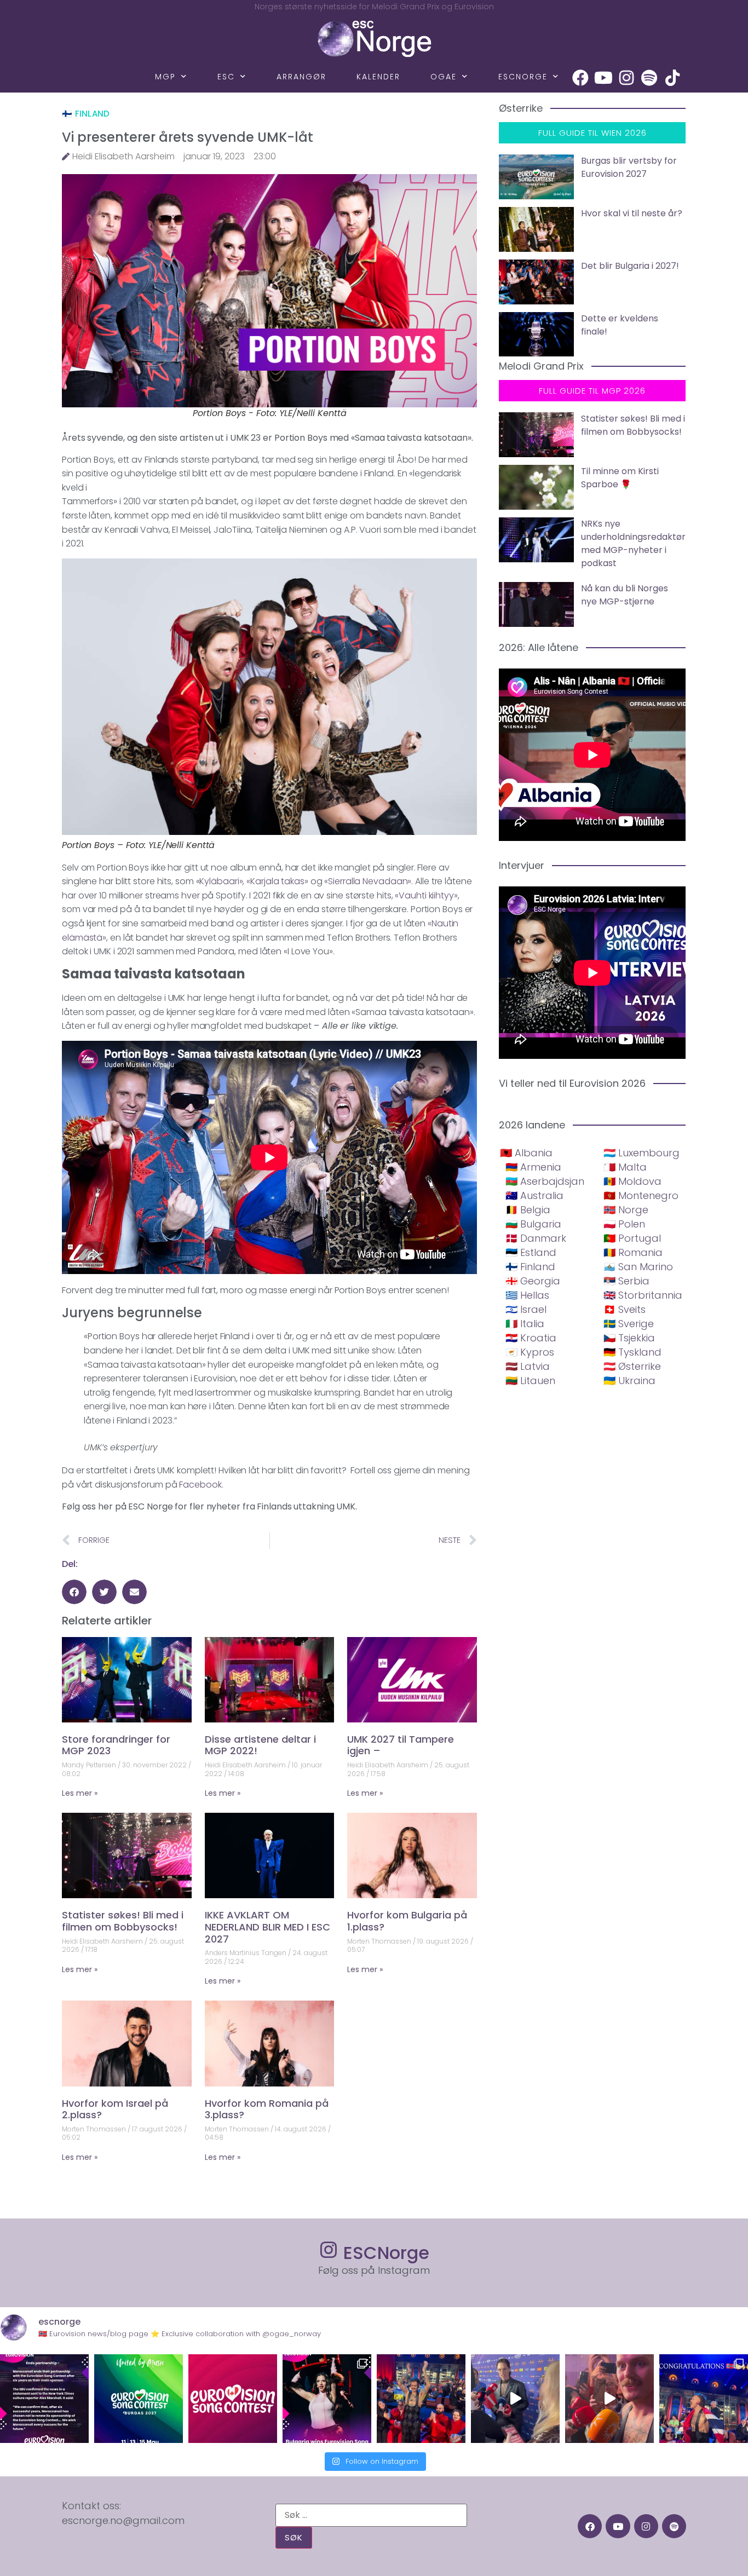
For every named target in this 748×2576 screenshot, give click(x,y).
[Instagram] (626, 78)
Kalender (378, 77)
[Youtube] (603, 78)
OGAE (444, 77)
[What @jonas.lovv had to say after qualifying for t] (609, 2399)
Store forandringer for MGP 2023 (116, 1745)
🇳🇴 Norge (626, 1210)
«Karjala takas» (278, 881)
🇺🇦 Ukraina (629, 1381)
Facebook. (201, 1485)
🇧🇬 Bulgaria (533, 1224)
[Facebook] (580, 78)
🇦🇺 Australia (534, 1195)
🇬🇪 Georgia (533, 1281)
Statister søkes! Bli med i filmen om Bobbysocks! (123, 1921)
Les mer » (80, 1793)
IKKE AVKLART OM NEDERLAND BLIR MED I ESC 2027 (267, 1927)
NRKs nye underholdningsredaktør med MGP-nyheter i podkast (633, 543)
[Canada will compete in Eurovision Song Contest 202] (233, 2399)
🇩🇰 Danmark (536, 1238)
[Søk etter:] (371, 2515)
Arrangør (301, 77)
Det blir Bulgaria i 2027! (630, 266)
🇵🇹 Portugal (632, 1238)
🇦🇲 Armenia (533, 1167)
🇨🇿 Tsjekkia (629, 1338)
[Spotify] (649, 78)
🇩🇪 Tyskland (632, 1352)
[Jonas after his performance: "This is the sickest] (421, 2399)
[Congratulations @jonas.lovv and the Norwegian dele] (704, 2399)
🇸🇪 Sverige (629, 1324)
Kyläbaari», (222, 881)
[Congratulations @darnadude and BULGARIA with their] (327, 2399)
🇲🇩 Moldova (632, 1181)
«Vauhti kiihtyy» (426, 895)
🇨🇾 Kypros (530, 1352)
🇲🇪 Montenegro (641, 1195)
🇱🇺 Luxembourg (641, 1153)
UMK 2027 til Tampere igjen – (401, 1745)
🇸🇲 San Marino (638, 1267)
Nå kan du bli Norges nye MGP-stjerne (625, 595)
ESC (226, 77)
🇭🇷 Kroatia (531, 1338)
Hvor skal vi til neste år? (632, 213)
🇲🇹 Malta (625, 1167)
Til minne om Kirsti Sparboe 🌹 (620, 478)
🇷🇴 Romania (633, 1252)
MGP (165, 77)
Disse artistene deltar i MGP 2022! (260, 1745)
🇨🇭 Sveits (625, 1309)
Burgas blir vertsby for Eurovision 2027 (629, 167)
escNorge (523, 77)
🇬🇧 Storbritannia (643, 1295)
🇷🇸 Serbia (626, 1281)
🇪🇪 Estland (531, 1252)
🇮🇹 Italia (525, 1324)
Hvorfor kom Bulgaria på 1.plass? (407, 1921)
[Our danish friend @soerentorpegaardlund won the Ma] (515, 2399)
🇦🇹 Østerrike (632, 1366)
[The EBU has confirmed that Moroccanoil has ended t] (44, 2399)
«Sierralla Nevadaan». (369, 881)
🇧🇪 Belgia (528, 1210)
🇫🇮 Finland (86, 114)
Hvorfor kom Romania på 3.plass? (267, 2109)
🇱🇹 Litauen (530, 1381)
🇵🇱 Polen (624, 1224)
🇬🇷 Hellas (527, 1295)
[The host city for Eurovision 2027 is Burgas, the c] (139, 2399)
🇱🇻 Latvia (528, 1366)
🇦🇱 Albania (526, 1153)
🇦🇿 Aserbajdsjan (545, 1181)
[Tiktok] (672, 78)
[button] (74, 1592)
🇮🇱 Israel (526, 1309)
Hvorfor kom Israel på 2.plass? (115, 2109)
